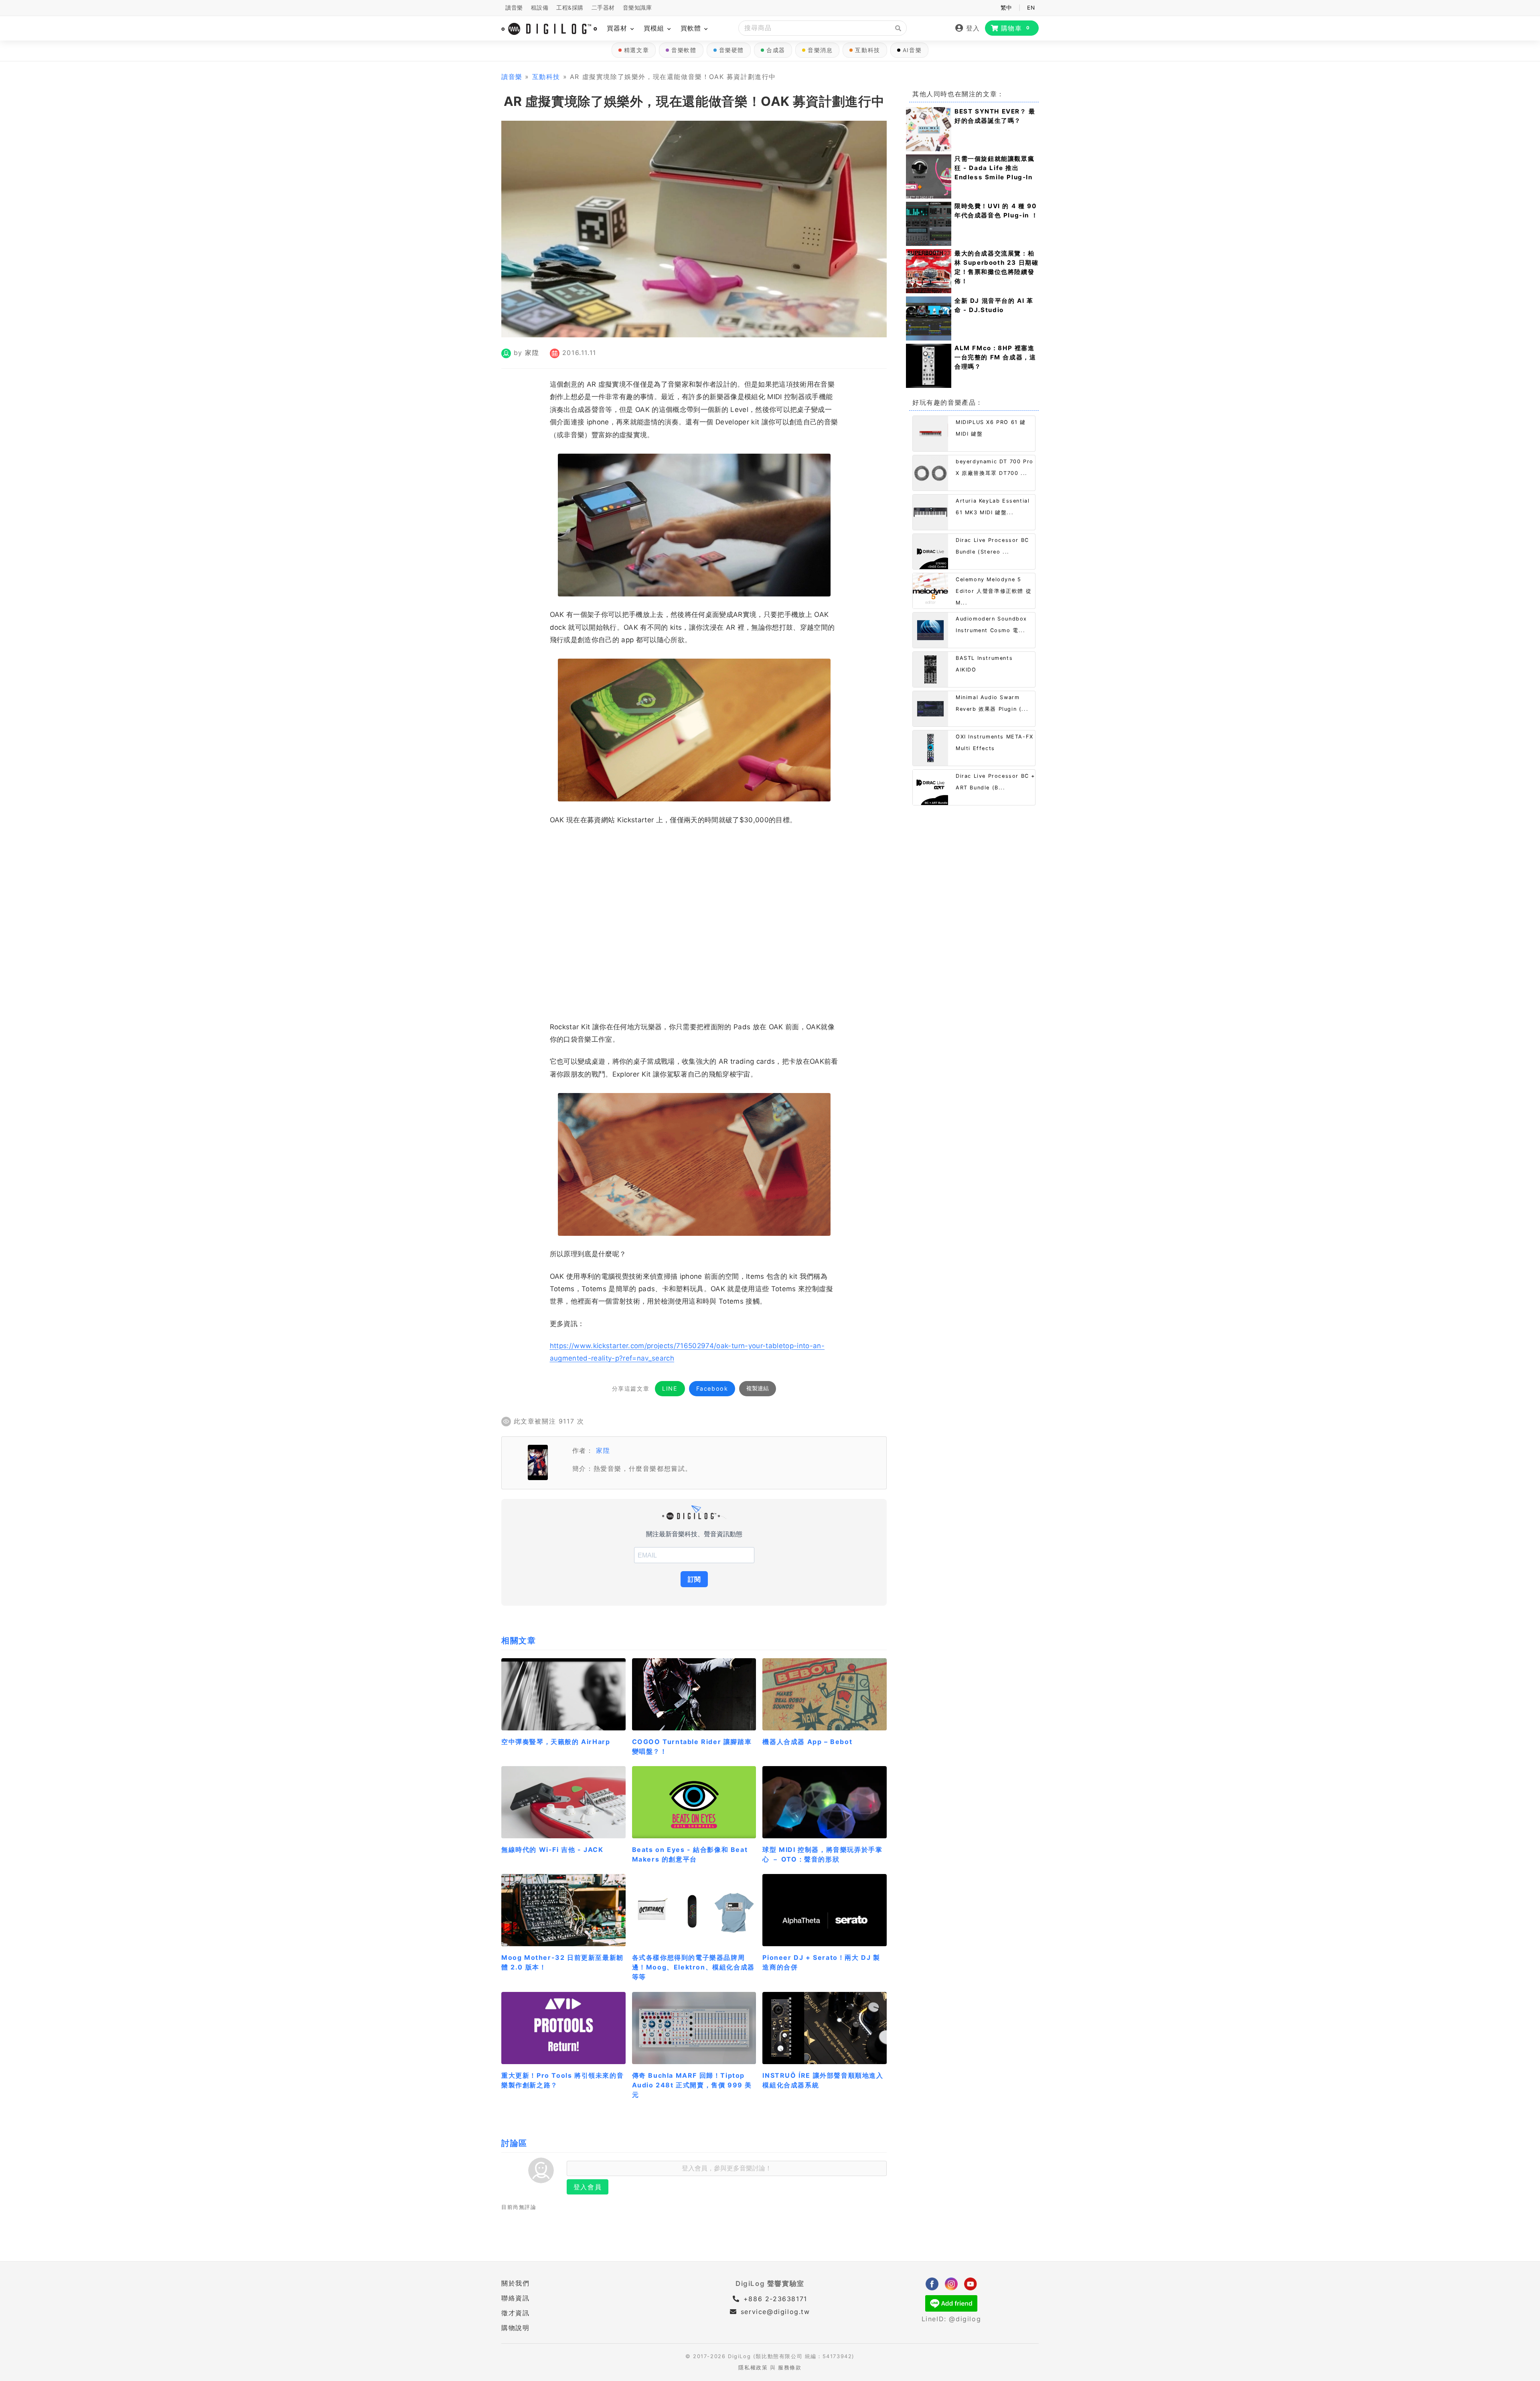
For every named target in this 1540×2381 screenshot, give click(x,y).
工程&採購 (570, 8)
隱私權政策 (753, 2368)
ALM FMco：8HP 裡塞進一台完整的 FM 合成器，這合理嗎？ (995, 357)
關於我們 (515, 2283)
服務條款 (790, 2368)
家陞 (532, 353)
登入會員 (588, 2187)
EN (1031, 8)
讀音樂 (514, 8)
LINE (670, 1388)
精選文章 (636, 50)
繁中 (1006, 8)
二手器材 (603, 8)
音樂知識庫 (637, 8)
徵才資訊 (515, 2313)
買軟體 (692, 28)
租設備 (540, 8)
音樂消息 (820, 50)
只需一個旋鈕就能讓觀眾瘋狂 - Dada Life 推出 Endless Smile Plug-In (994, 168)
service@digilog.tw (775, 2312)
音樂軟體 (684, 50)
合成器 (776, 50)
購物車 (1016, 28)
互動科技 (867, 50)
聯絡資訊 (515, 2298)
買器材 (618, 28)
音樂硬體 (731, 50)
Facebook (712, 1388)
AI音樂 (912, 50)
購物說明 (515, 2328)
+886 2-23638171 (774, 2299)
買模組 (655, 28)
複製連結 (758, 1388)
